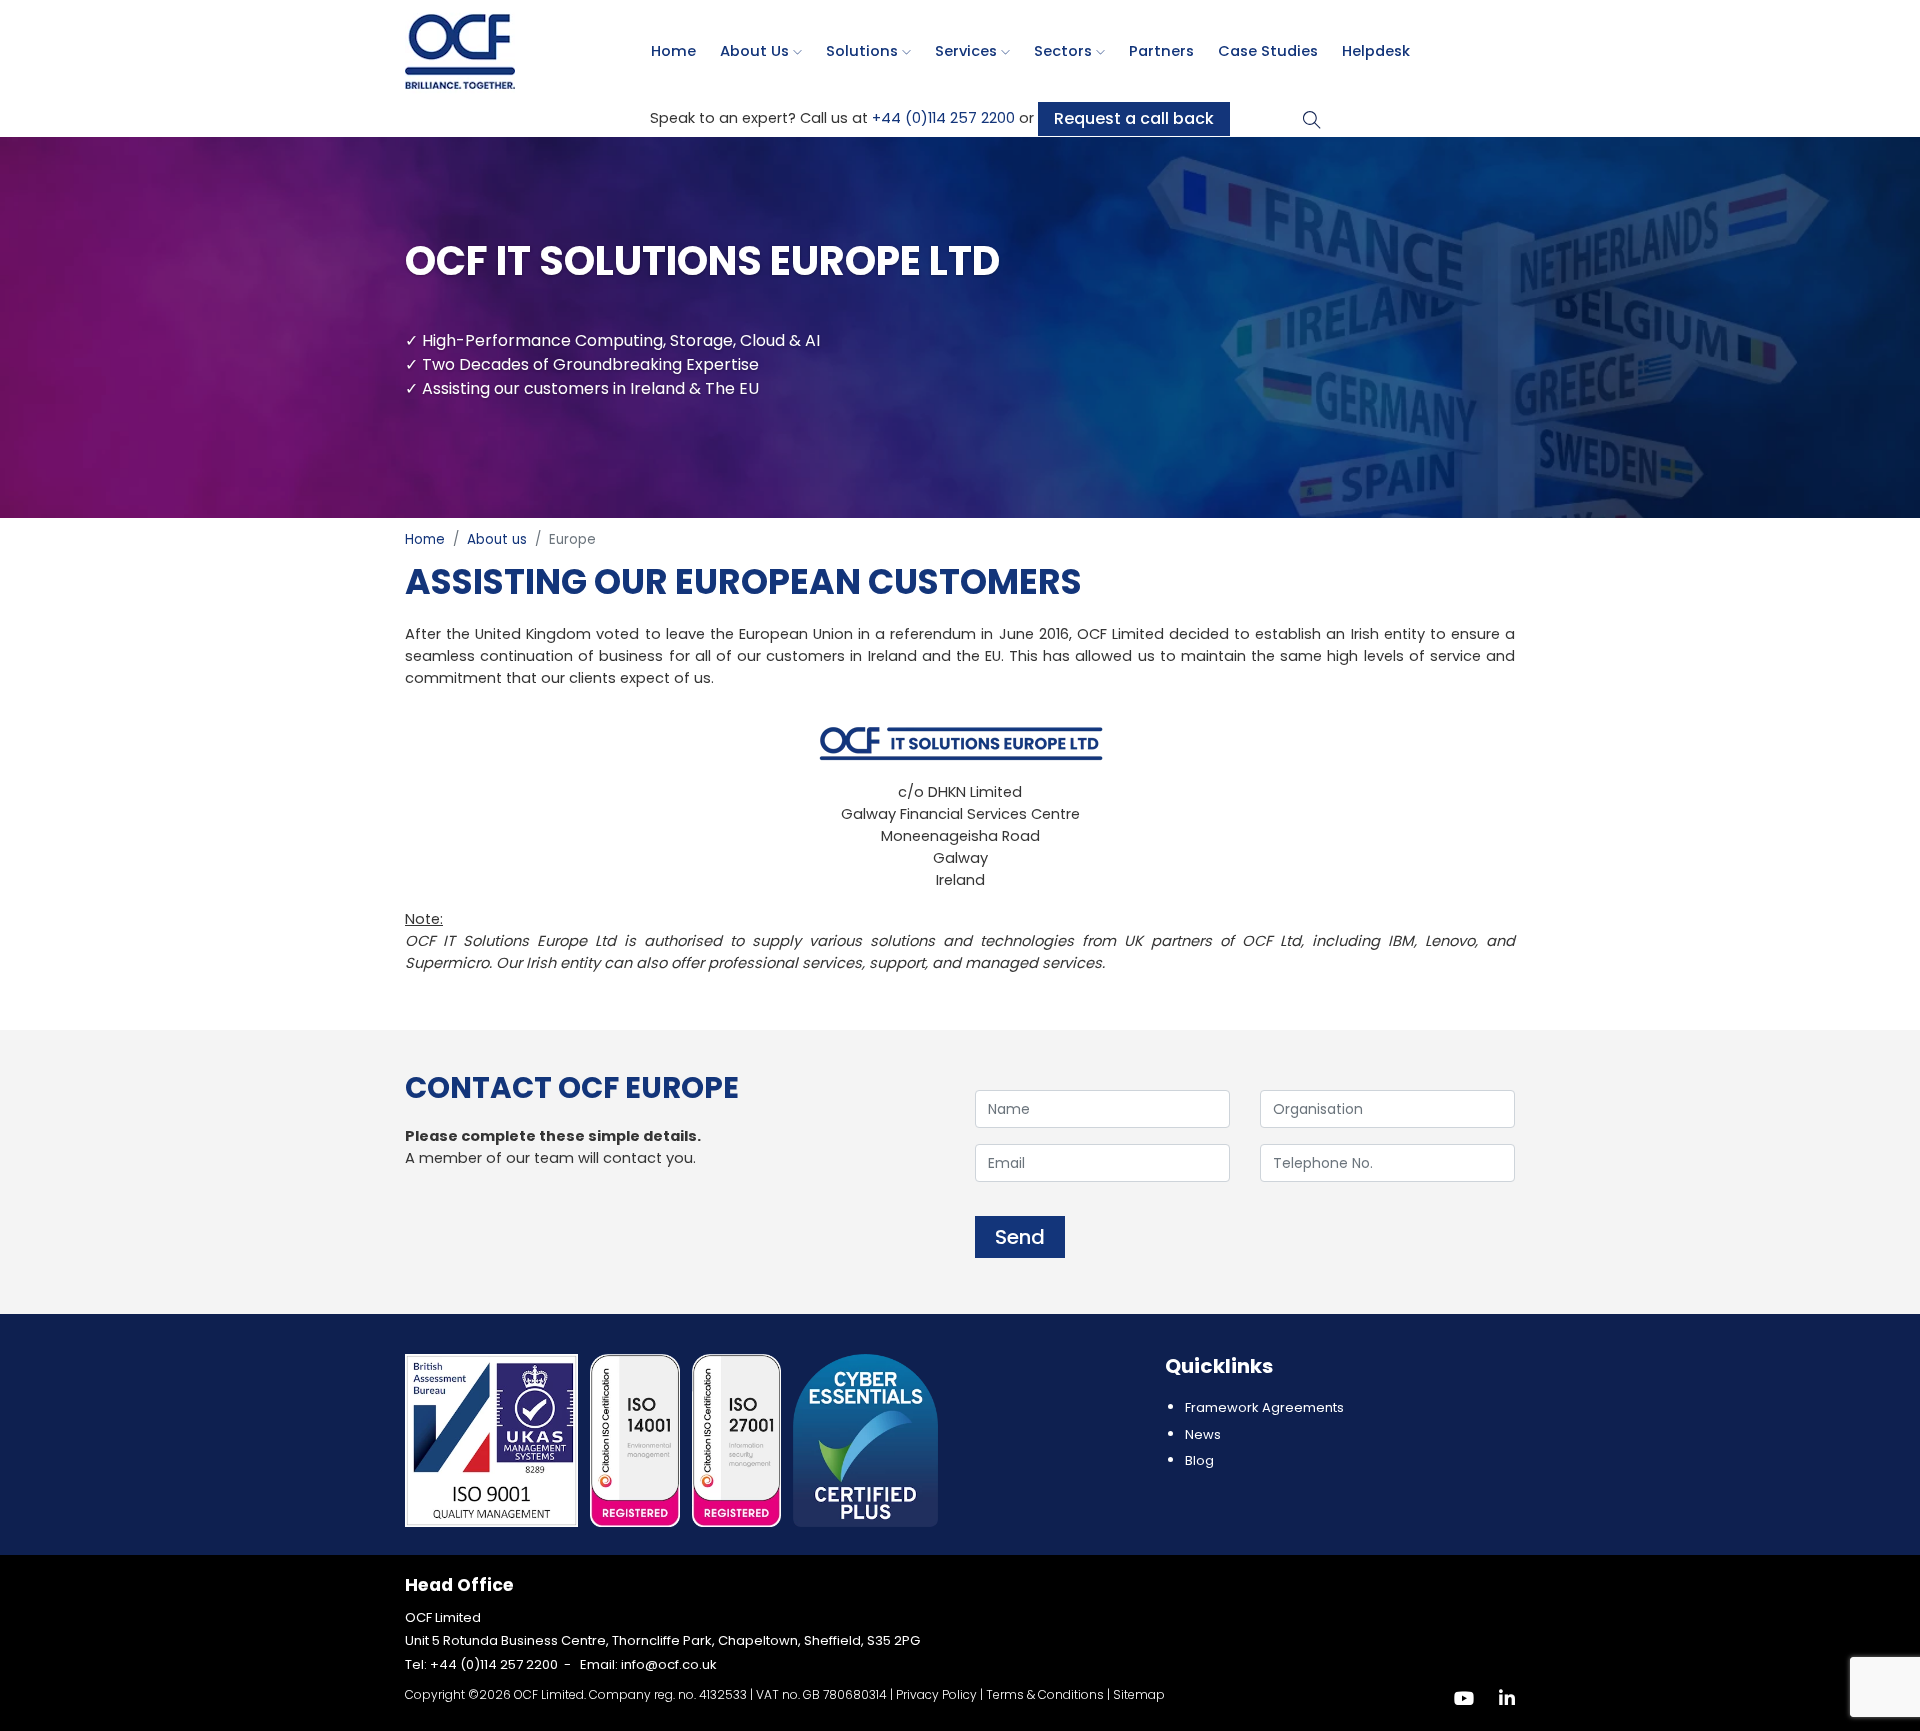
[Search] (1312, 118)
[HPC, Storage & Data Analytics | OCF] (460, 50)
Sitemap (1139, 1694)
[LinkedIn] (1507, 1698)
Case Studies (1268, 51)
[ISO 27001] (739, 1439)
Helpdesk (1376, 51)
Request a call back (1134, 118)
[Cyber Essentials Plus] (865, 1439)
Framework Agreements (1264, 1407)
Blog (1199, 1460)
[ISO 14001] (637, 1439)
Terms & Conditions (1045, 1694)
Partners (1161, 51)
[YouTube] (1464, 1698)
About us (756, 51)
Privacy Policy (936, 1694)
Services (968, 51)
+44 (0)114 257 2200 (943, 118)
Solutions (864, 51)
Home (673, 51)
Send (1020, 1237)
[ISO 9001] (493, 1439)
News (1203, 1434)
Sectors (1065, 51)
